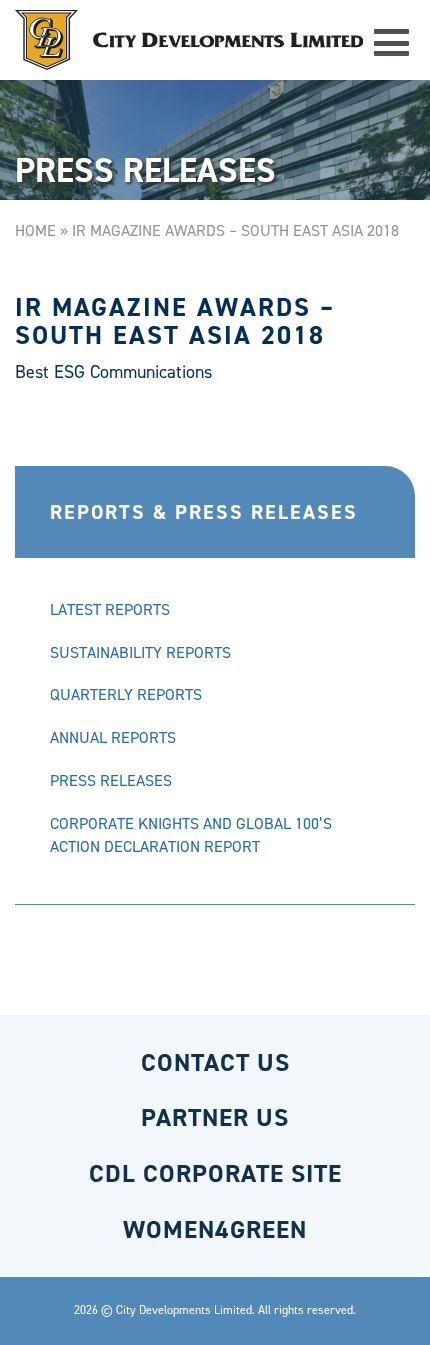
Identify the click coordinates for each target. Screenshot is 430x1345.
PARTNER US (215, 1117)
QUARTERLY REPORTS (126, 694)
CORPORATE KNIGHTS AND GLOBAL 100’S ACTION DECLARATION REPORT (191, 835)
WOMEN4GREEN (215, 1229)
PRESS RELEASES (111, 780)
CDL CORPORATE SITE (215, 1173)
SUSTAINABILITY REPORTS (140, 652)
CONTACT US (215, 1062)
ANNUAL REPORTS (113, 737)
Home (35, 230)
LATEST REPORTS (110, 609)
